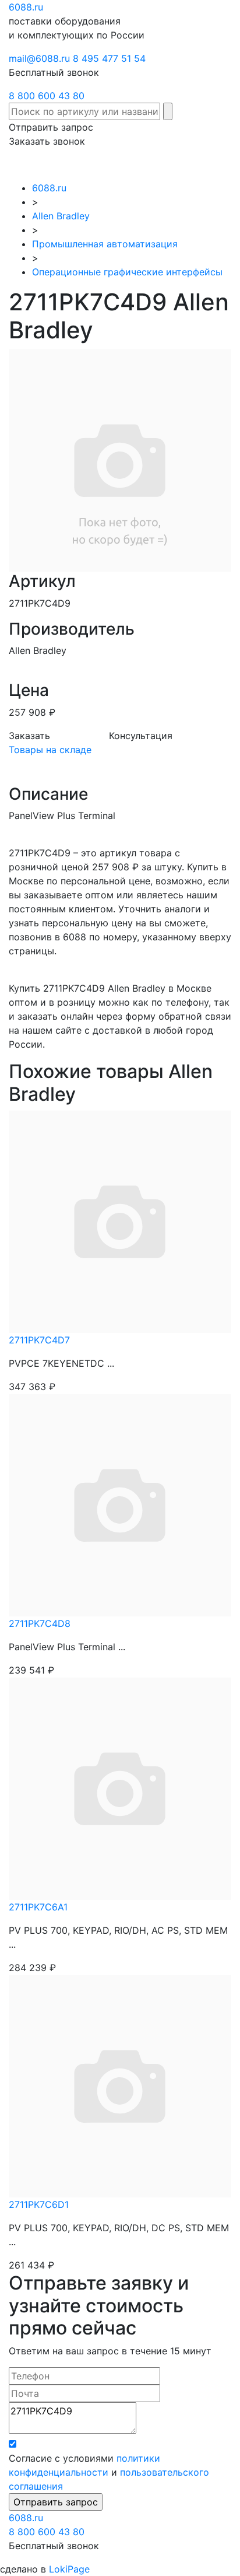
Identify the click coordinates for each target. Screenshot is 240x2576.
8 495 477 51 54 (109, 58)
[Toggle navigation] (214, 164)
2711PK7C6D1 (39, 2204)
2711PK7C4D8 (40, 1623)
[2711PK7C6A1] (120, 1788)
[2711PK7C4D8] (120, 1504)
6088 (26, 2518)
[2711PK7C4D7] (120, 1221)
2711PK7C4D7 (39, 1340)
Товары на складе (50, 750)
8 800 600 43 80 (47, 96)
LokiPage (69, 2569)
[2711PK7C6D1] (120, 2085)
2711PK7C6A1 (38, 1907)
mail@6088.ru (39, 58)
